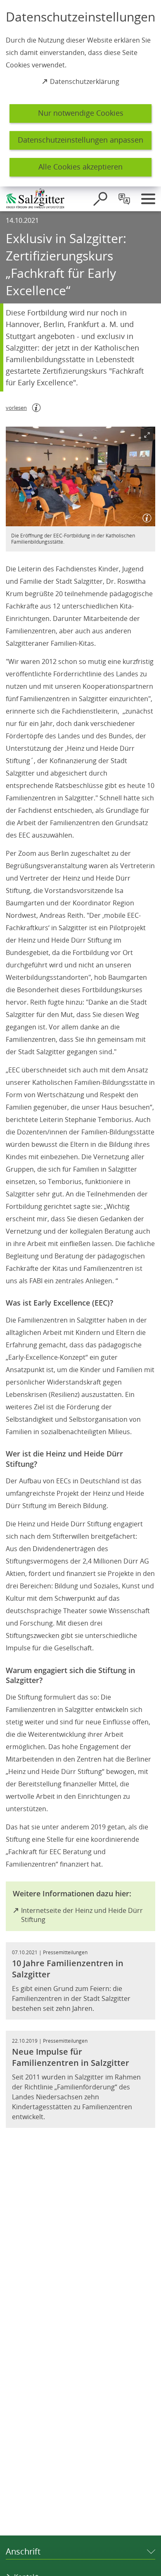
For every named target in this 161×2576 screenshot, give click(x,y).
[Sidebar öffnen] (148, 199)
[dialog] (80, 93)
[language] (124, 199)
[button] (80, 476)
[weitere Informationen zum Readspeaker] (36, 408)
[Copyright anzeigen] (145, 516)
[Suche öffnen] (100, 199)
